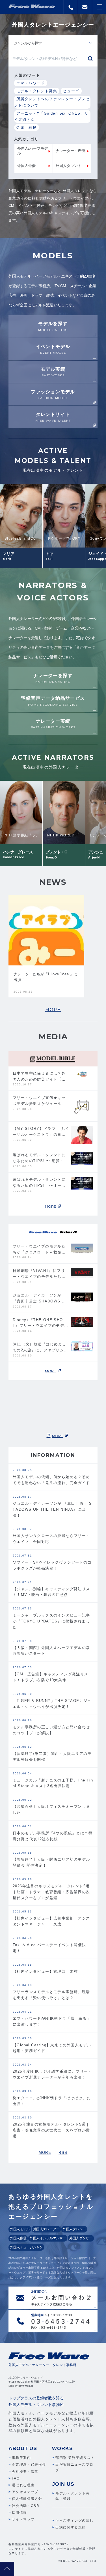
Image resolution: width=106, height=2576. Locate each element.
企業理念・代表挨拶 (29, 2465)
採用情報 (20, 2513)
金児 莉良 (27, 127)
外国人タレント (69, 166)
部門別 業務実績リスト (75, 2458)
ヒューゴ (71, 91)
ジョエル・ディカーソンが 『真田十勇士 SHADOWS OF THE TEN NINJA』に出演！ (52, 1509)
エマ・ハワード (31, 83)
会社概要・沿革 (25, 2472)
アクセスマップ (25, 2492)
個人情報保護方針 (27, 2499)
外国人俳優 (26, 166)
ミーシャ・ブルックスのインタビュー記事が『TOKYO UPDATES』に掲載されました (51, 1621)
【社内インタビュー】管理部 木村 (45, 1971)
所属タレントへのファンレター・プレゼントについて (52, 102)
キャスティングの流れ (74, 2521)
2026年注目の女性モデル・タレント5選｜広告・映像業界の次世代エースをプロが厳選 (51, 2130)
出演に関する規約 (71, 2527)
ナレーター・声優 (70, 151)
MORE (53, 1010)
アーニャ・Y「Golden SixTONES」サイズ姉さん (51, 117)
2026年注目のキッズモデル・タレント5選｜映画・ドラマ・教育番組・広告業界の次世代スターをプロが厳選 (51, 1892)
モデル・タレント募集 (37, 91)
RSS (63, 2153)
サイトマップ (23, 2519)
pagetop (7, 2569)
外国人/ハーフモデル (33, 151)
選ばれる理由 (23, 2485)
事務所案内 (21, 2458)
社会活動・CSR (26, 2506)
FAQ (16, 2478)
